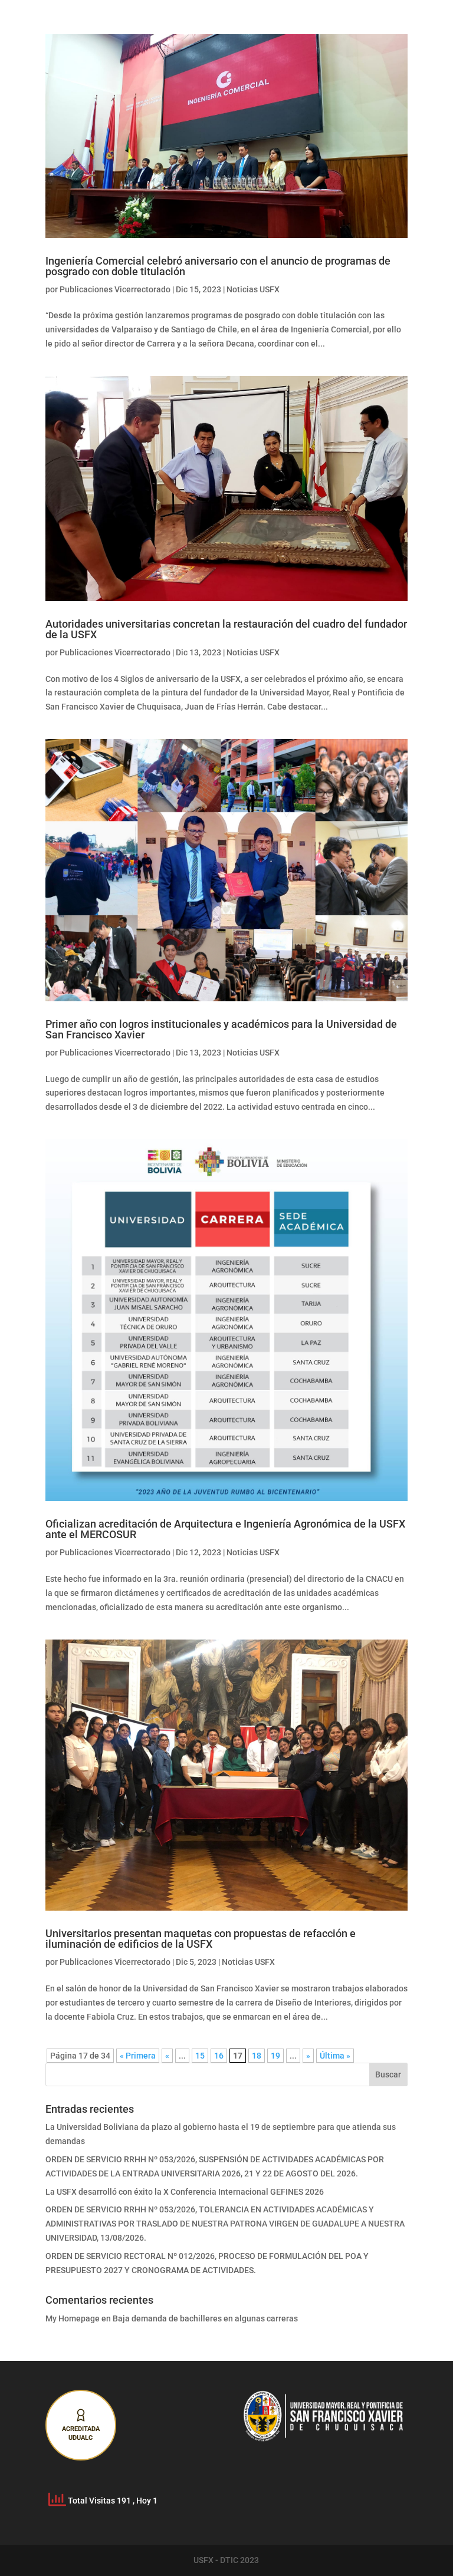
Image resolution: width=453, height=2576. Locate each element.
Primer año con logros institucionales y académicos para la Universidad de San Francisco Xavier (221, 1029)
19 (275, 2056)
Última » (335, 2056)
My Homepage (73, 2318)
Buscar (388, 2074)
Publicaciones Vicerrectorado (115, 289)
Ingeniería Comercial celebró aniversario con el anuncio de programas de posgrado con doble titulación (218, 266)
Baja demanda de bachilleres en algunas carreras (205, 2318)
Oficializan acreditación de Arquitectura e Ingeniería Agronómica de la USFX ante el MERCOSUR (225, 1529)
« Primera (138, 2056)
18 (257, 2056)
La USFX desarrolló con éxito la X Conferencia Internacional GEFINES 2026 (185, 2192)
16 (219, 2056)
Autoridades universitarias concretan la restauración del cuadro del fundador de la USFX (226, 629)
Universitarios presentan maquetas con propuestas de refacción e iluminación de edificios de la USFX (201, 1939)
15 (200, 2056)
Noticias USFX (253, 289)
